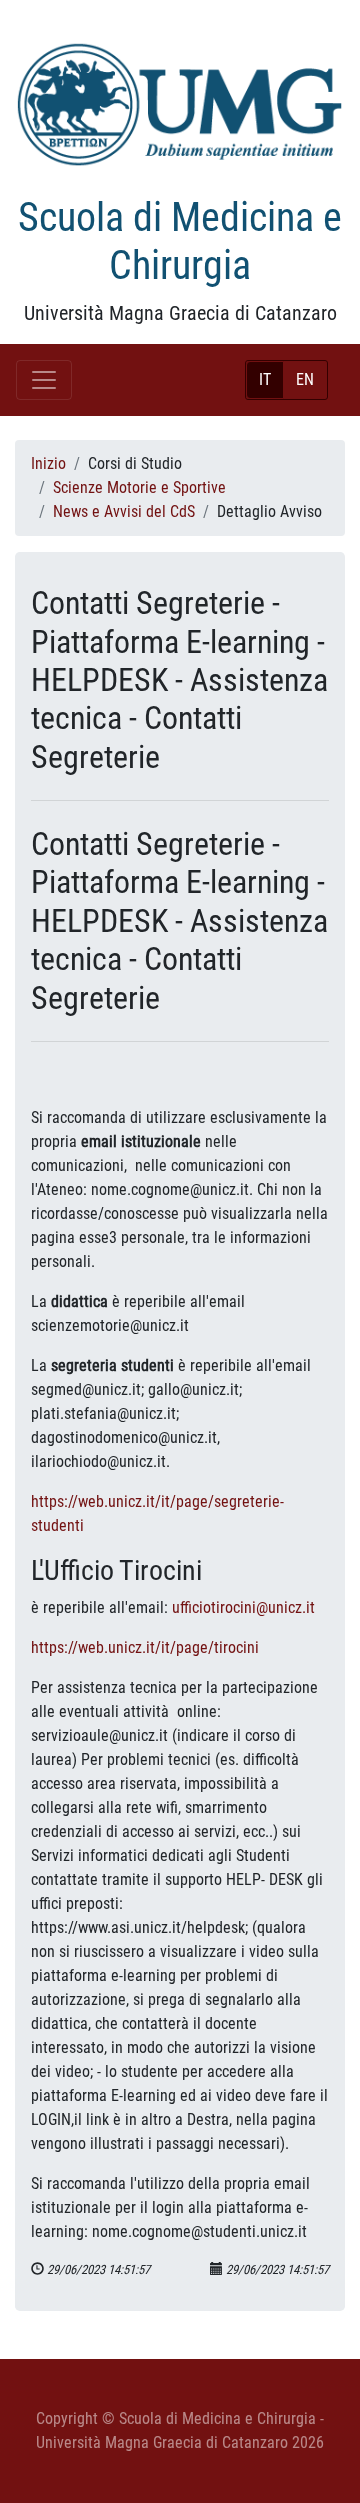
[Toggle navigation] (44, 380)
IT (265, 379)
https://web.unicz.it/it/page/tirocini (145, 1647)
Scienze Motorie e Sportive (139, 487)
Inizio (48, 463)
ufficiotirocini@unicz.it (243, 1607)
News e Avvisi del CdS (124, 511)
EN (305, 379)
